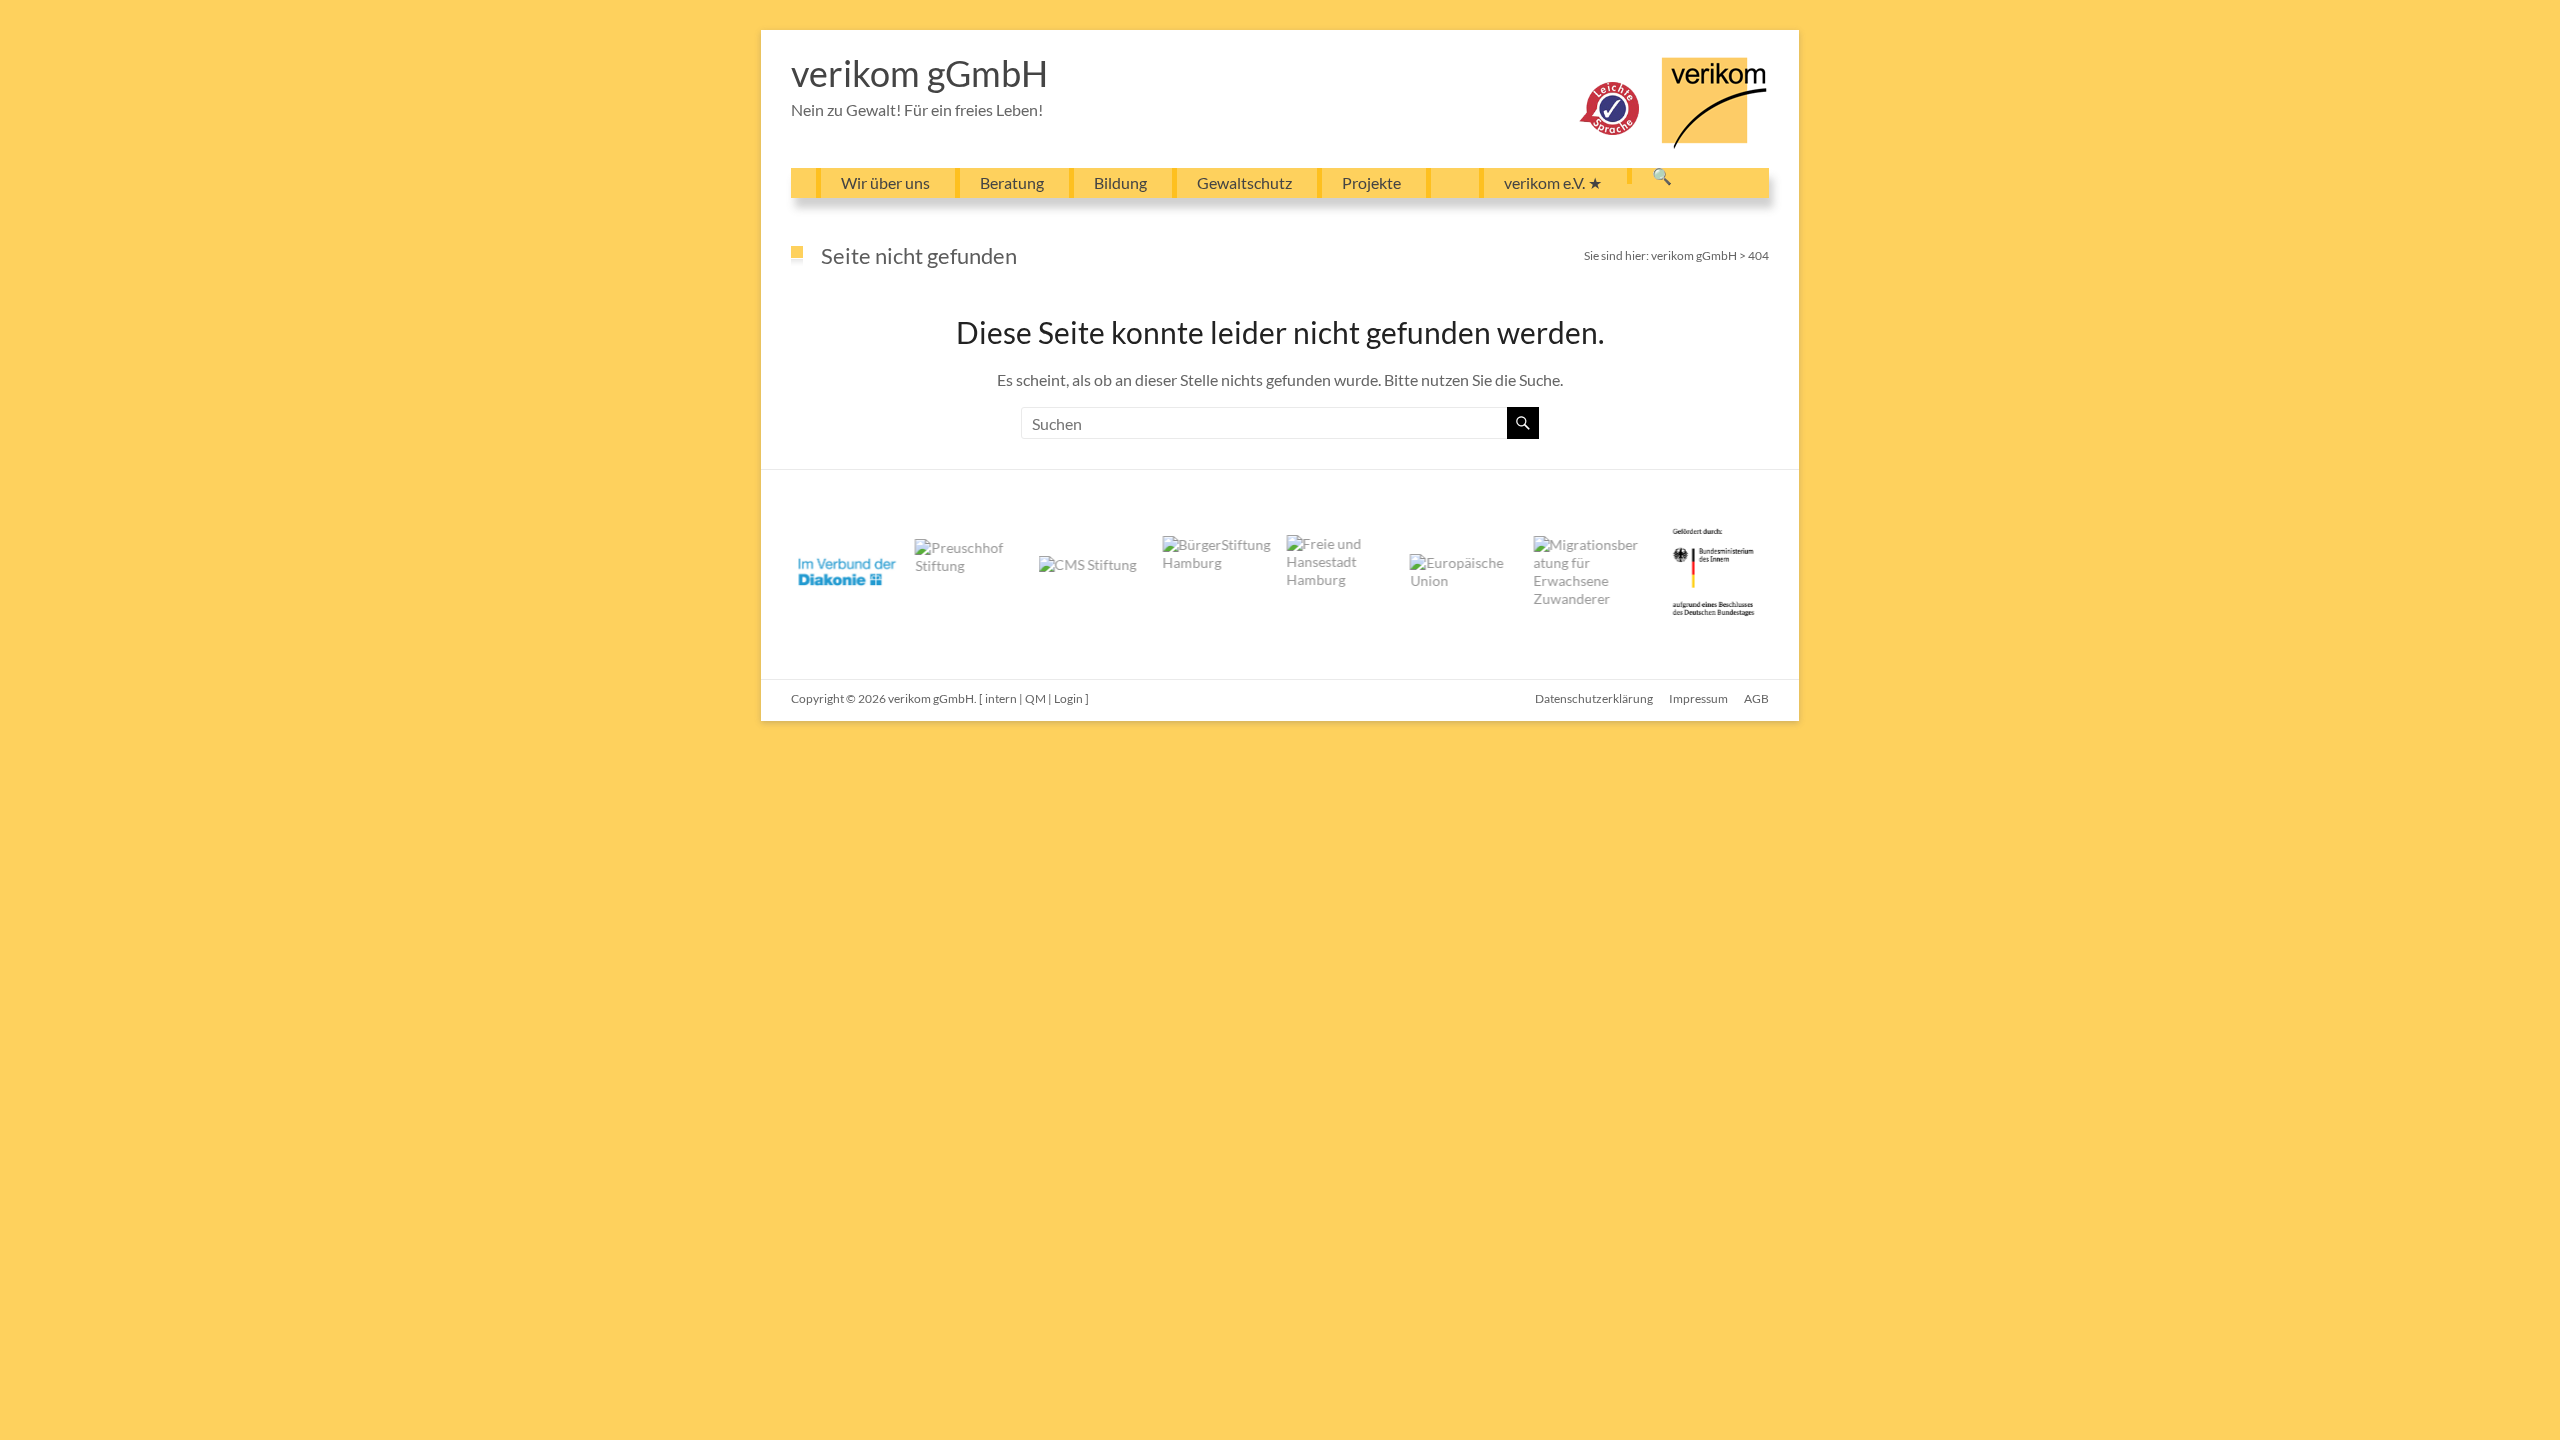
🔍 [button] (1662, 176)
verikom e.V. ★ (1553, 182)
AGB (1756, 698)
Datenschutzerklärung (1594, 698)
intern (1001, 698)
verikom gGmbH (919, 73)
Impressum (1698, 698)
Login (1068, 698)
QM (1035, 698)
